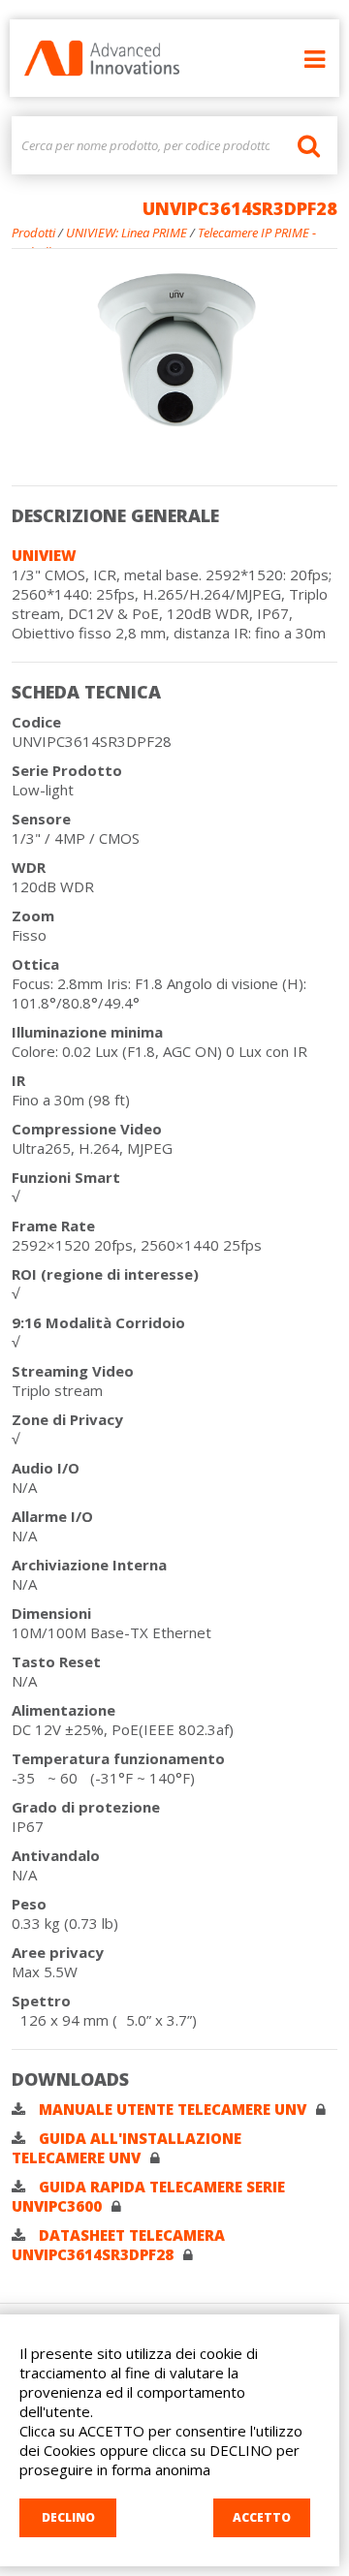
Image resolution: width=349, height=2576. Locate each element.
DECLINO (68, 2517)
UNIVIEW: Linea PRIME (127, 233)
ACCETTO (262, 2517)
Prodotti (33, 233)
